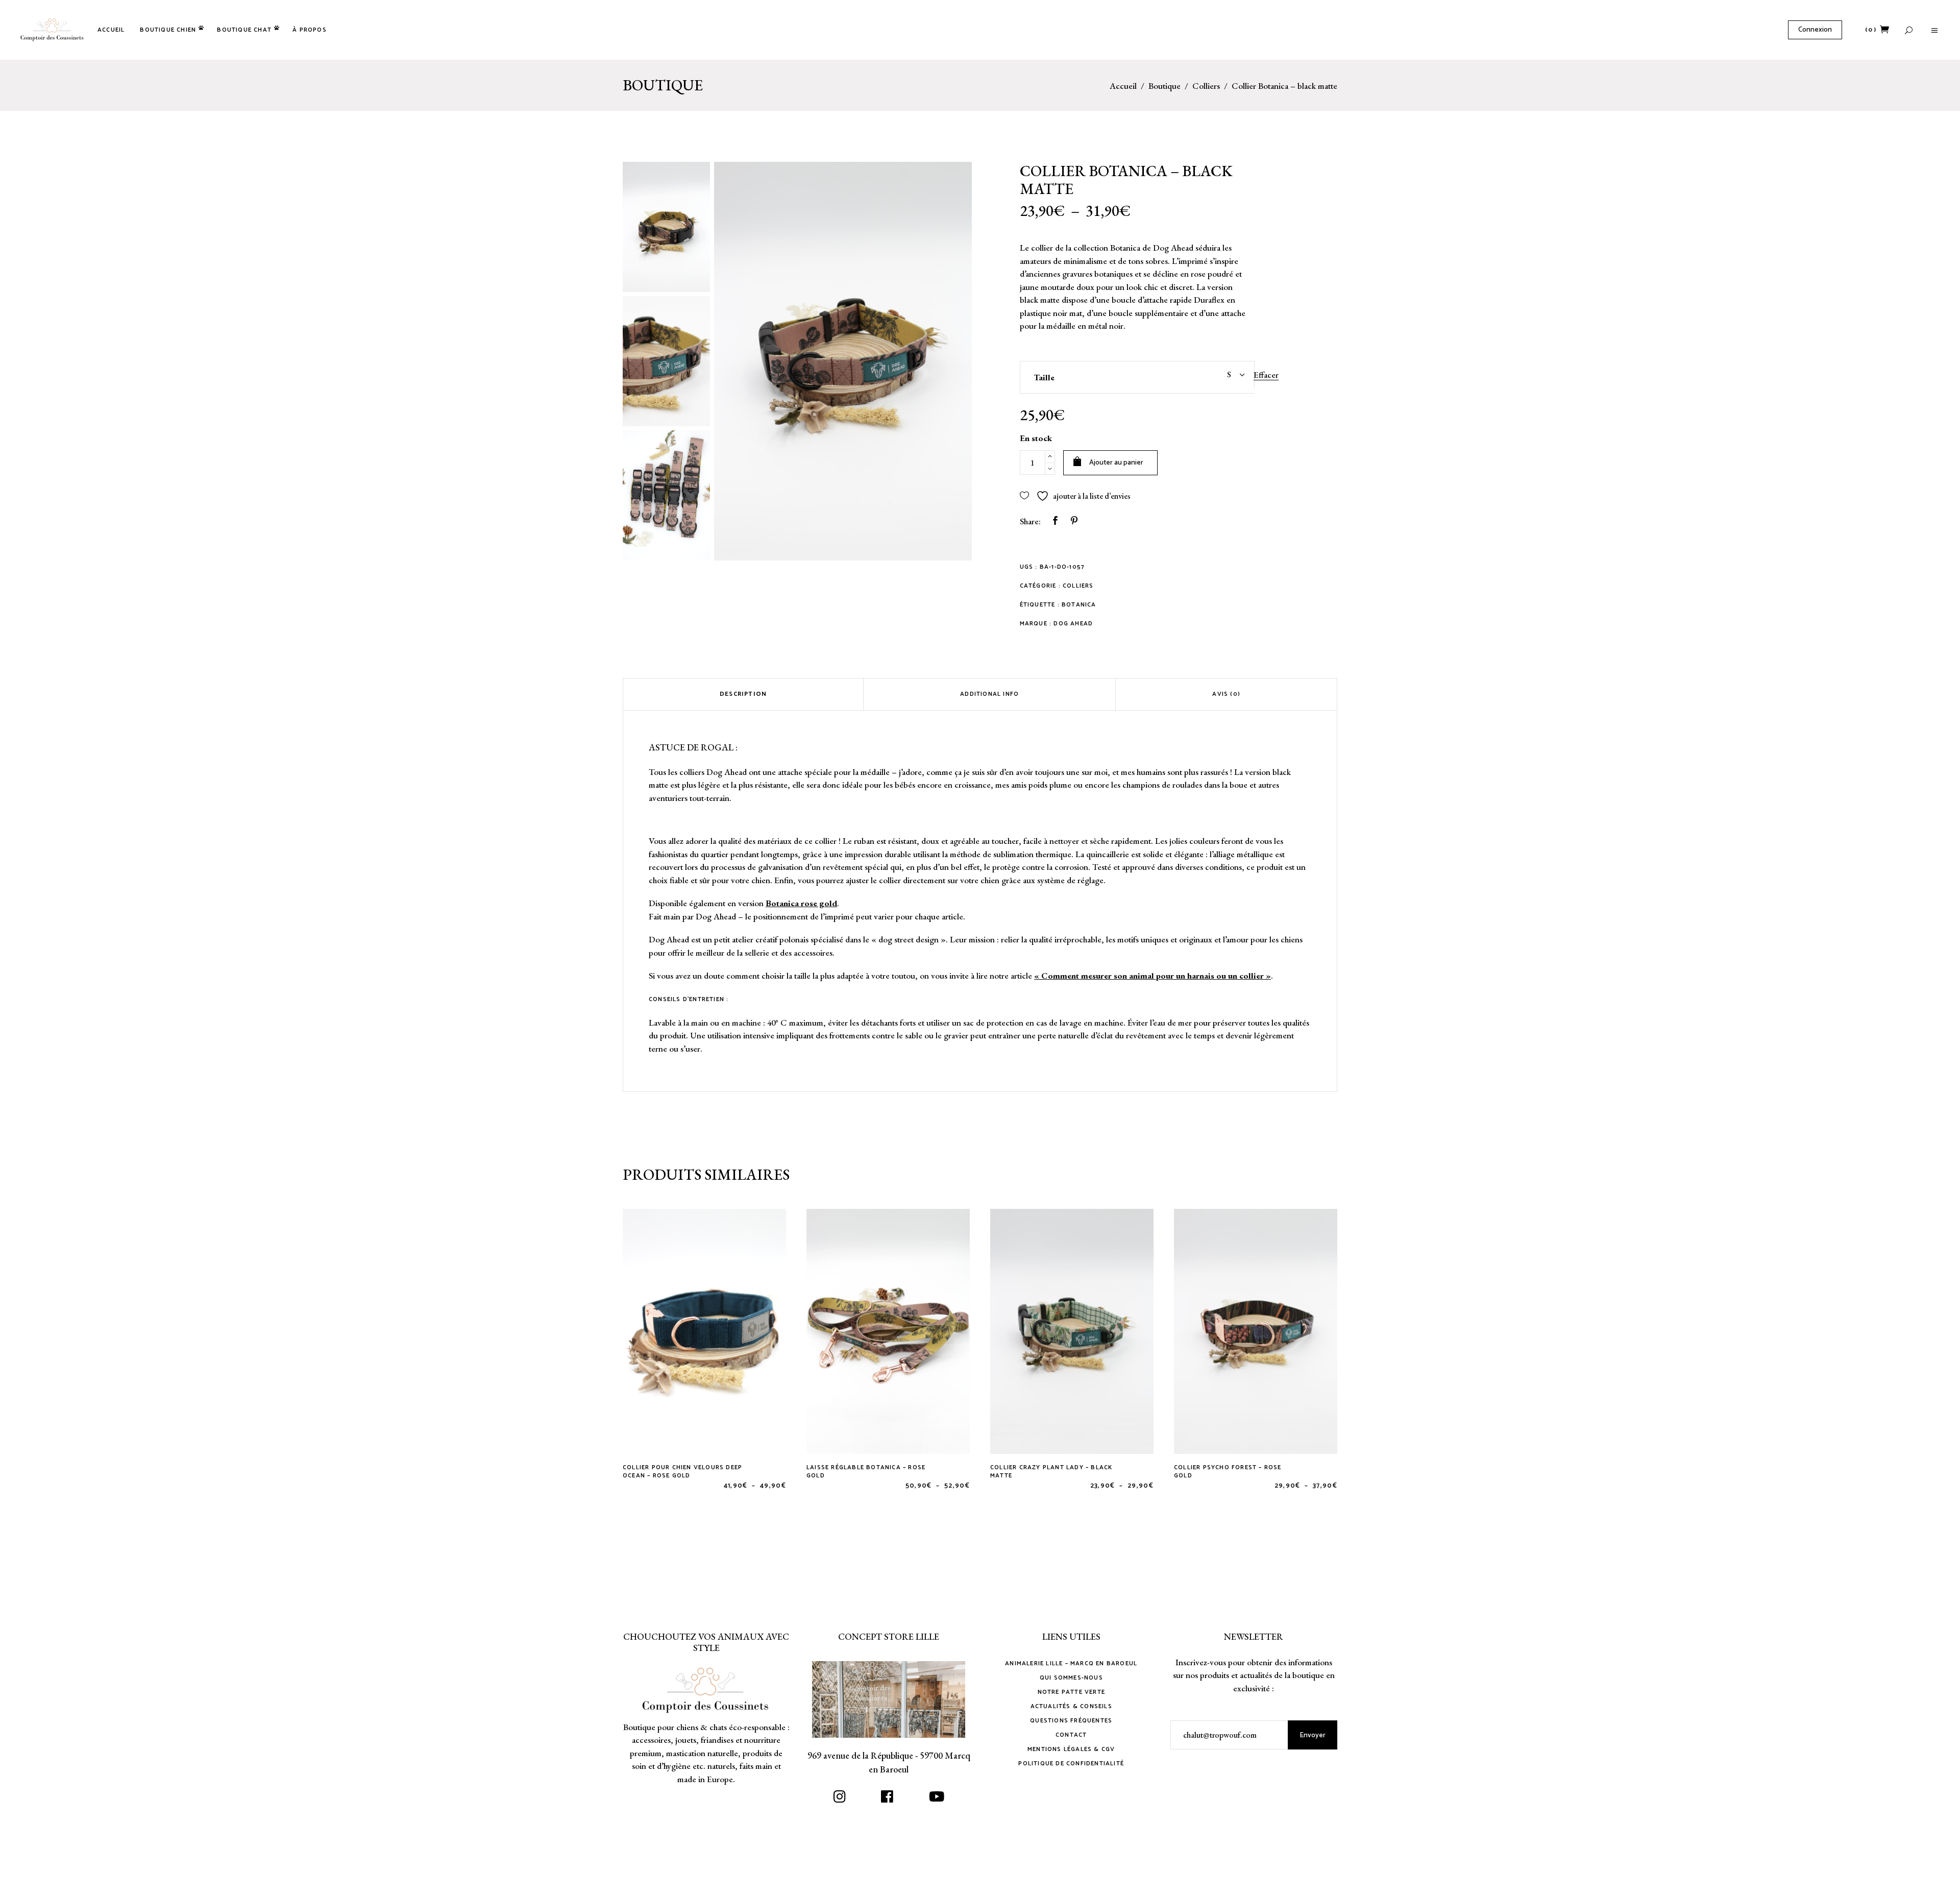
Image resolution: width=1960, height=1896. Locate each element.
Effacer (1266, 375)
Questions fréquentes (1071, 1721)
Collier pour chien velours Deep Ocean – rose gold (682, 1472)
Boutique (1165, 86)
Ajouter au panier (1116, 463)
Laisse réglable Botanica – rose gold (866, 1472)
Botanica (1079, 605)
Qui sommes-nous (1071, 1678)
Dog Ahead (1073, 624)
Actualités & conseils (1071, 1706)
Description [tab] (743, 694)
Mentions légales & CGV (1071, 1749)
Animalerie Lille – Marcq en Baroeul (1071, 1663)
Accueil (1123, 86)
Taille (1044, 377)
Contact (1071, 1735)
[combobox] (1204, 374)
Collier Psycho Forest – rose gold (1228, 1472)
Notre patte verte (1071, 1692)
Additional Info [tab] (989, 694)
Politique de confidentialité (1071, 1764)
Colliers (1206, 86)
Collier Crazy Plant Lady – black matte (1051, 1472)
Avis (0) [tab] (1226, 694)
